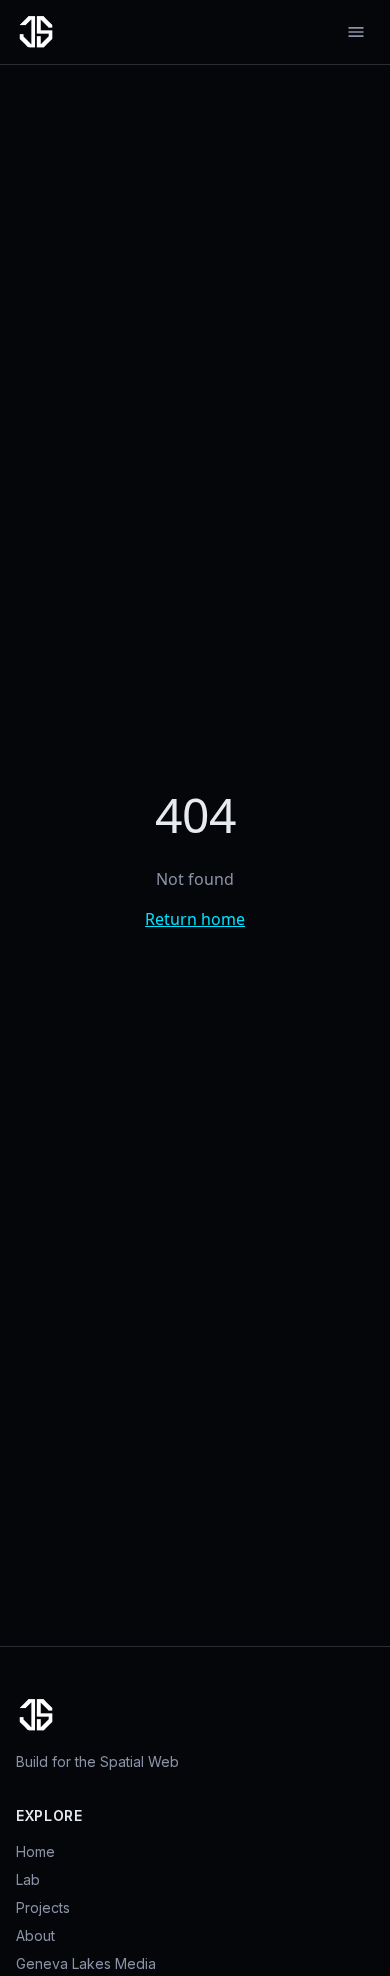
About (35, 1935)
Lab (28, 1879)
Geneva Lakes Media (86, 1963)
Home (35, 1851)
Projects (43, 1907)
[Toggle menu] (356, 32)
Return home (195, 919)
